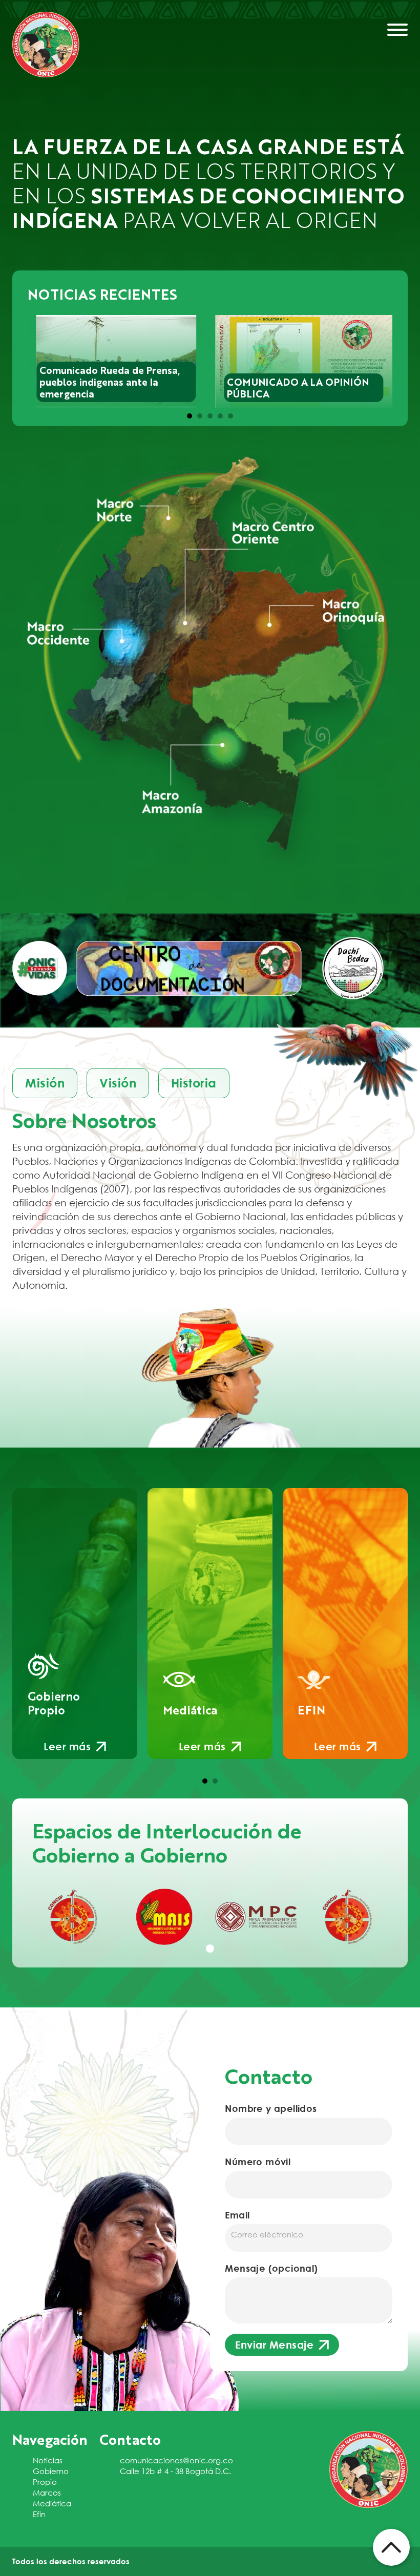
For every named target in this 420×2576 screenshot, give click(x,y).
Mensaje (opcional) (271, 2268)
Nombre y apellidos (271, 2108)
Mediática (52, 2503)
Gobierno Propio (51, 2476)
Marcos (47, 2493)
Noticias (48, 2460)
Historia (194, 1083)
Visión (118, 1083)
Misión (45, 1083)
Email (237, 2215)
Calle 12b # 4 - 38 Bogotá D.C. (175, 2471)
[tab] (190, 416)
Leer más (67, 1746)
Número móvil (258, 2162)
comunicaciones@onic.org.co (176, 2460)
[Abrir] (397, 30)
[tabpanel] (73, 1917)
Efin (39, 2514)
